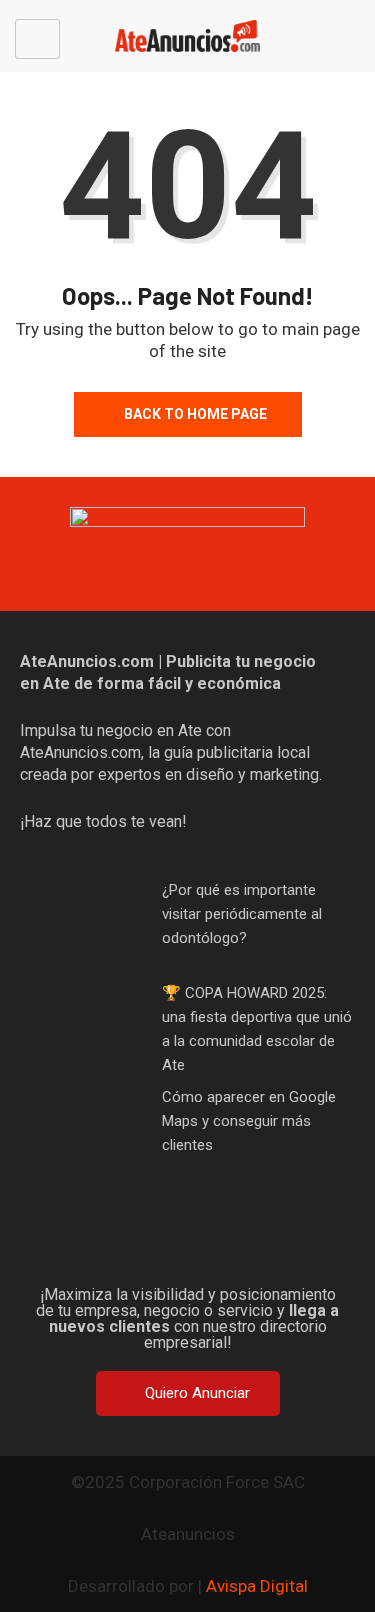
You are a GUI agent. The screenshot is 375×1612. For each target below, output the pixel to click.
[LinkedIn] (284, 1237)
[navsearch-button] (353, 39)
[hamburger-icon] (37, 39)
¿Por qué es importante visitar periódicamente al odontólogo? (242, 914)
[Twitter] (156, 1237)
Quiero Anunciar (197, 1393)
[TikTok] (220, 1237)
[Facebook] (92, 1237)
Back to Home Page (195, 414)
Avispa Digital (257, 1586)
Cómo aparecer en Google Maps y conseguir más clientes (249, 1121)
